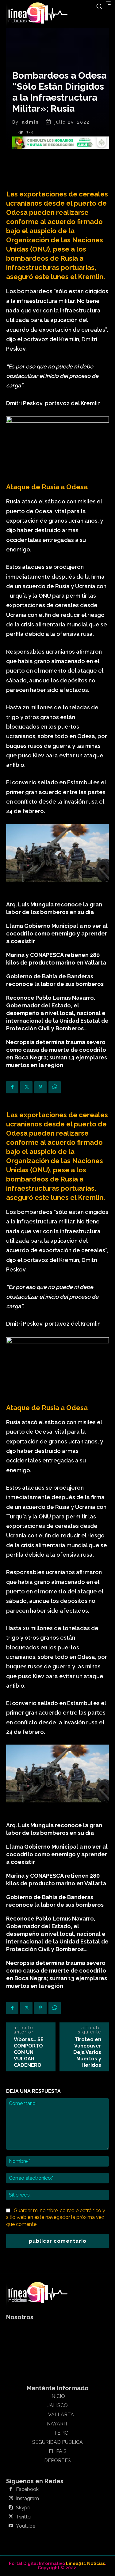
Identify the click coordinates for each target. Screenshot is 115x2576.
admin (30, 122)
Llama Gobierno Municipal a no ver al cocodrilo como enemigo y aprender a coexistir (57, 933)
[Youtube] (11, 2526)
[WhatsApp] (55, 1087)
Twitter (24, 2517)
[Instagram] (11, 2499)
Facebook (27, 2489)
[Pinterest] (40, 1087)
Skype (23, 2508)
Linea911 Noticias (85, 2563)
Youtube (26, 2526)
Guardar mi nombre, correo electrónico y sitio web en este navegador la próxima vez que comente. (56, 2217)
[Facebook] (12, 1087)
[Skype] (11, 2508)
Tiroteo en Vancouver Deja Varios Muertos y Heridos (87, 2052)
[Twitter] (26, 1087)
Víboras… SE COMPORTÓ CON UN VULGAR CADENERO (29, 2052)
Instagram (27, 2499)
